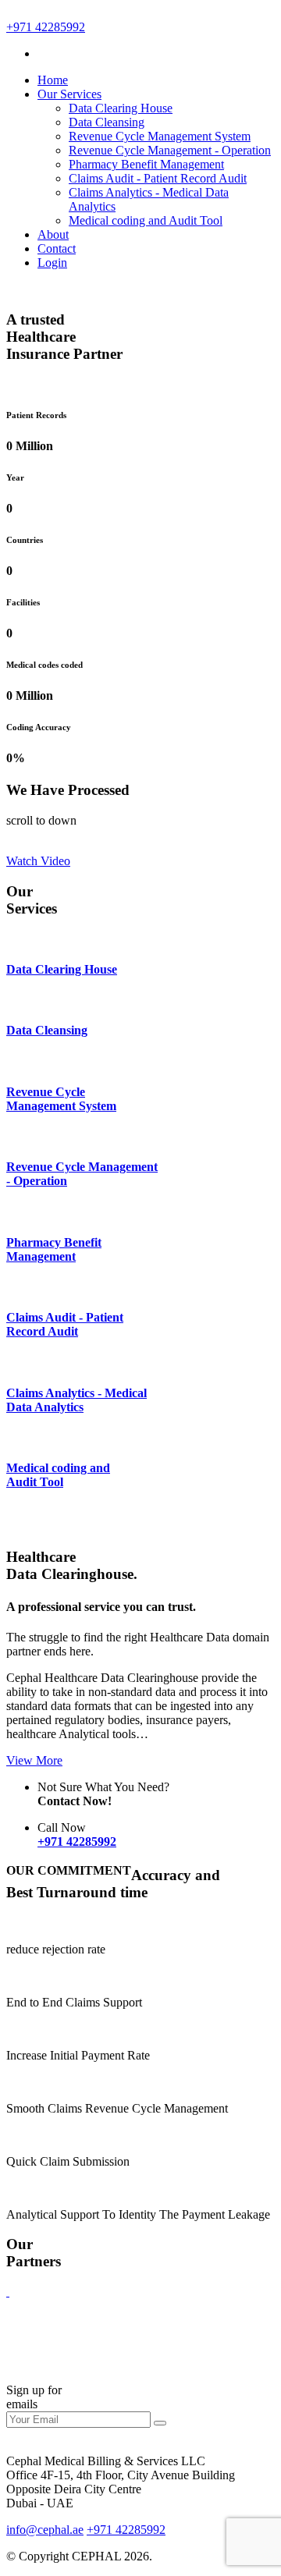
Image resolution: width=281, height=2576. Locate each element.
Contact (57, 248)
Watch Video (38, 861)
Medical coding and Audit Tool (146, 220)
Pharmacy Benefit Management (146, 164)
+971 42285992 (46, 27)
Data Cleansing (107, 122)
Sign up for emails (34, 2397)
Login (52, 263)
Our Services (69, 94)
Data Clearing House (121, 108)
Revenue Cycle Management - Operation (170, 150)
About (53, 234)
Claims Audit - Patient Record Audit (158, 178)
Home (53, 80)
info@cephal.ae (45, 2530)
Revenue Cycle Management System (160, 136)
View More (34, 1760)
